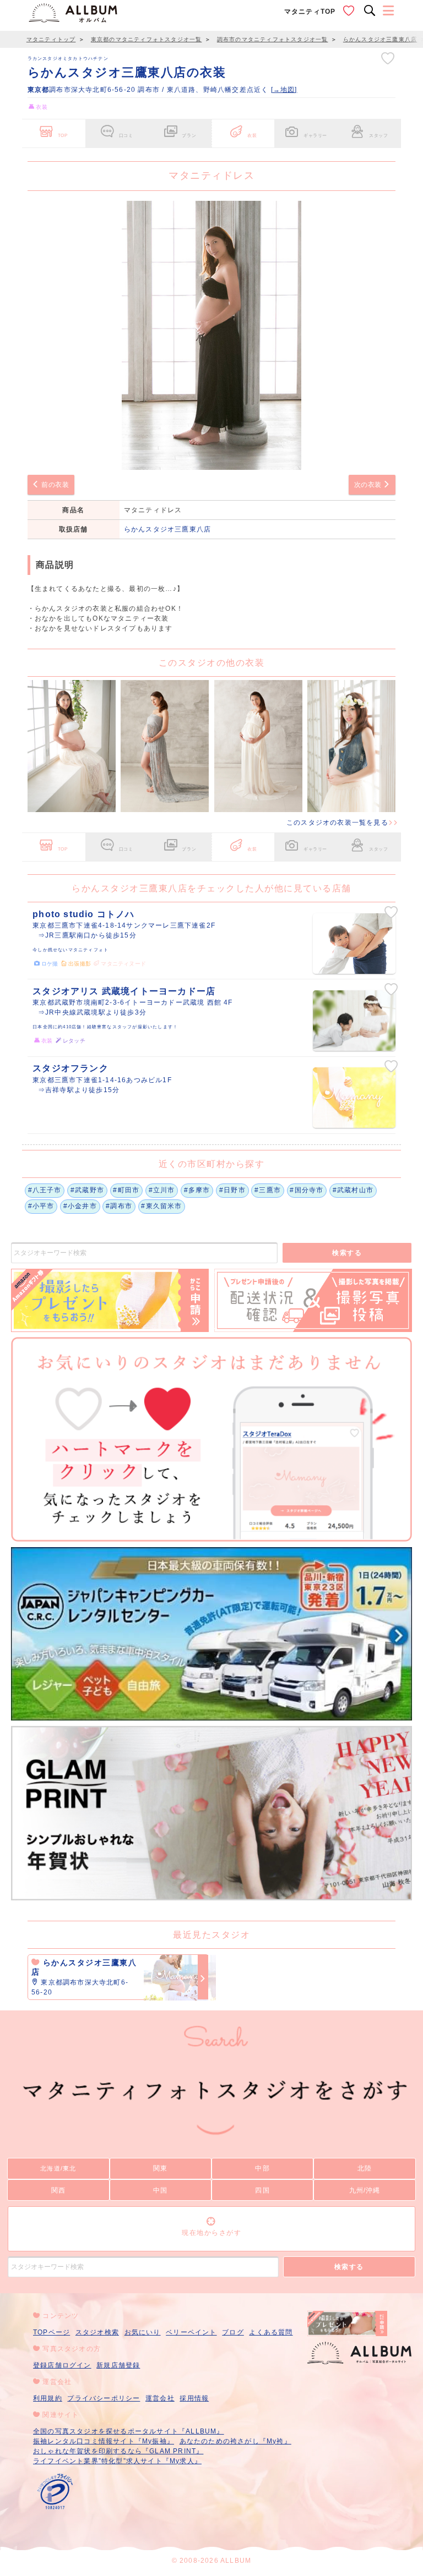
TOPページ (51, 2332)
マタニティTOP (310, 12)
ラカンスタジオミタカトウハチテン (68, 58)
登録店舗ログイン (62, 2365)
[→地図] (284, 90)
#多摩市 (197, 1190)
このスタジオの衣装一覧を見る (337, 823)
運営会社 (160, 2398)
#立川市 (162, 1190)
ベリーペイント (191, 2332)
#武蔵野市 (87, 1190)
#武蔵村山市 (353, 1190)
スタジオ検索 (97, 2332)
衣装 (252, 135)
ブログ (233, 2332)
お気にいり (143, 2332)
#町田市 (126, 1190)
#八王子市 (45, 1190)
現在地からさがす (211, 2233)
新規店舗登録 (118, 2365)
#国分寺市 (307, 1190)
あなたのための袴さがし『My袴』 (235, 2441)
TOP (63, 135)
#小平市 (41, 1206)
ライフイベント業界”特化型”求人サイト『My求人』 (117, 2461)
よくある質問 (271, 2332)
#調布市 (119, 1206)
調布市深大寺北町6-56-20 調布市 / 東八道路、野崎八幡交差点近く (149, 90)
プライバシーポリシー (104, 2398)
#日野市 (232, 1190)
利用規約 (48, 2398)
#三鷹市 (268, 1190)
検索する (347, 1253)
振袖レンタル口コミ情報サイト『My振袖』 (104, 2441)
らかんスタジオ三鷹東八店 (167, 529)
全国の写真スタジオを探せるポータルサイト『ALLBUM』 (129, 2431)
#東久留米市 (161, 1206)
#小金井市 (80, 1206)
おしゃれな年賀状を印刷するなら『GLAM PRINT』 (118, 2451)
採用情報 (194, 2398)
